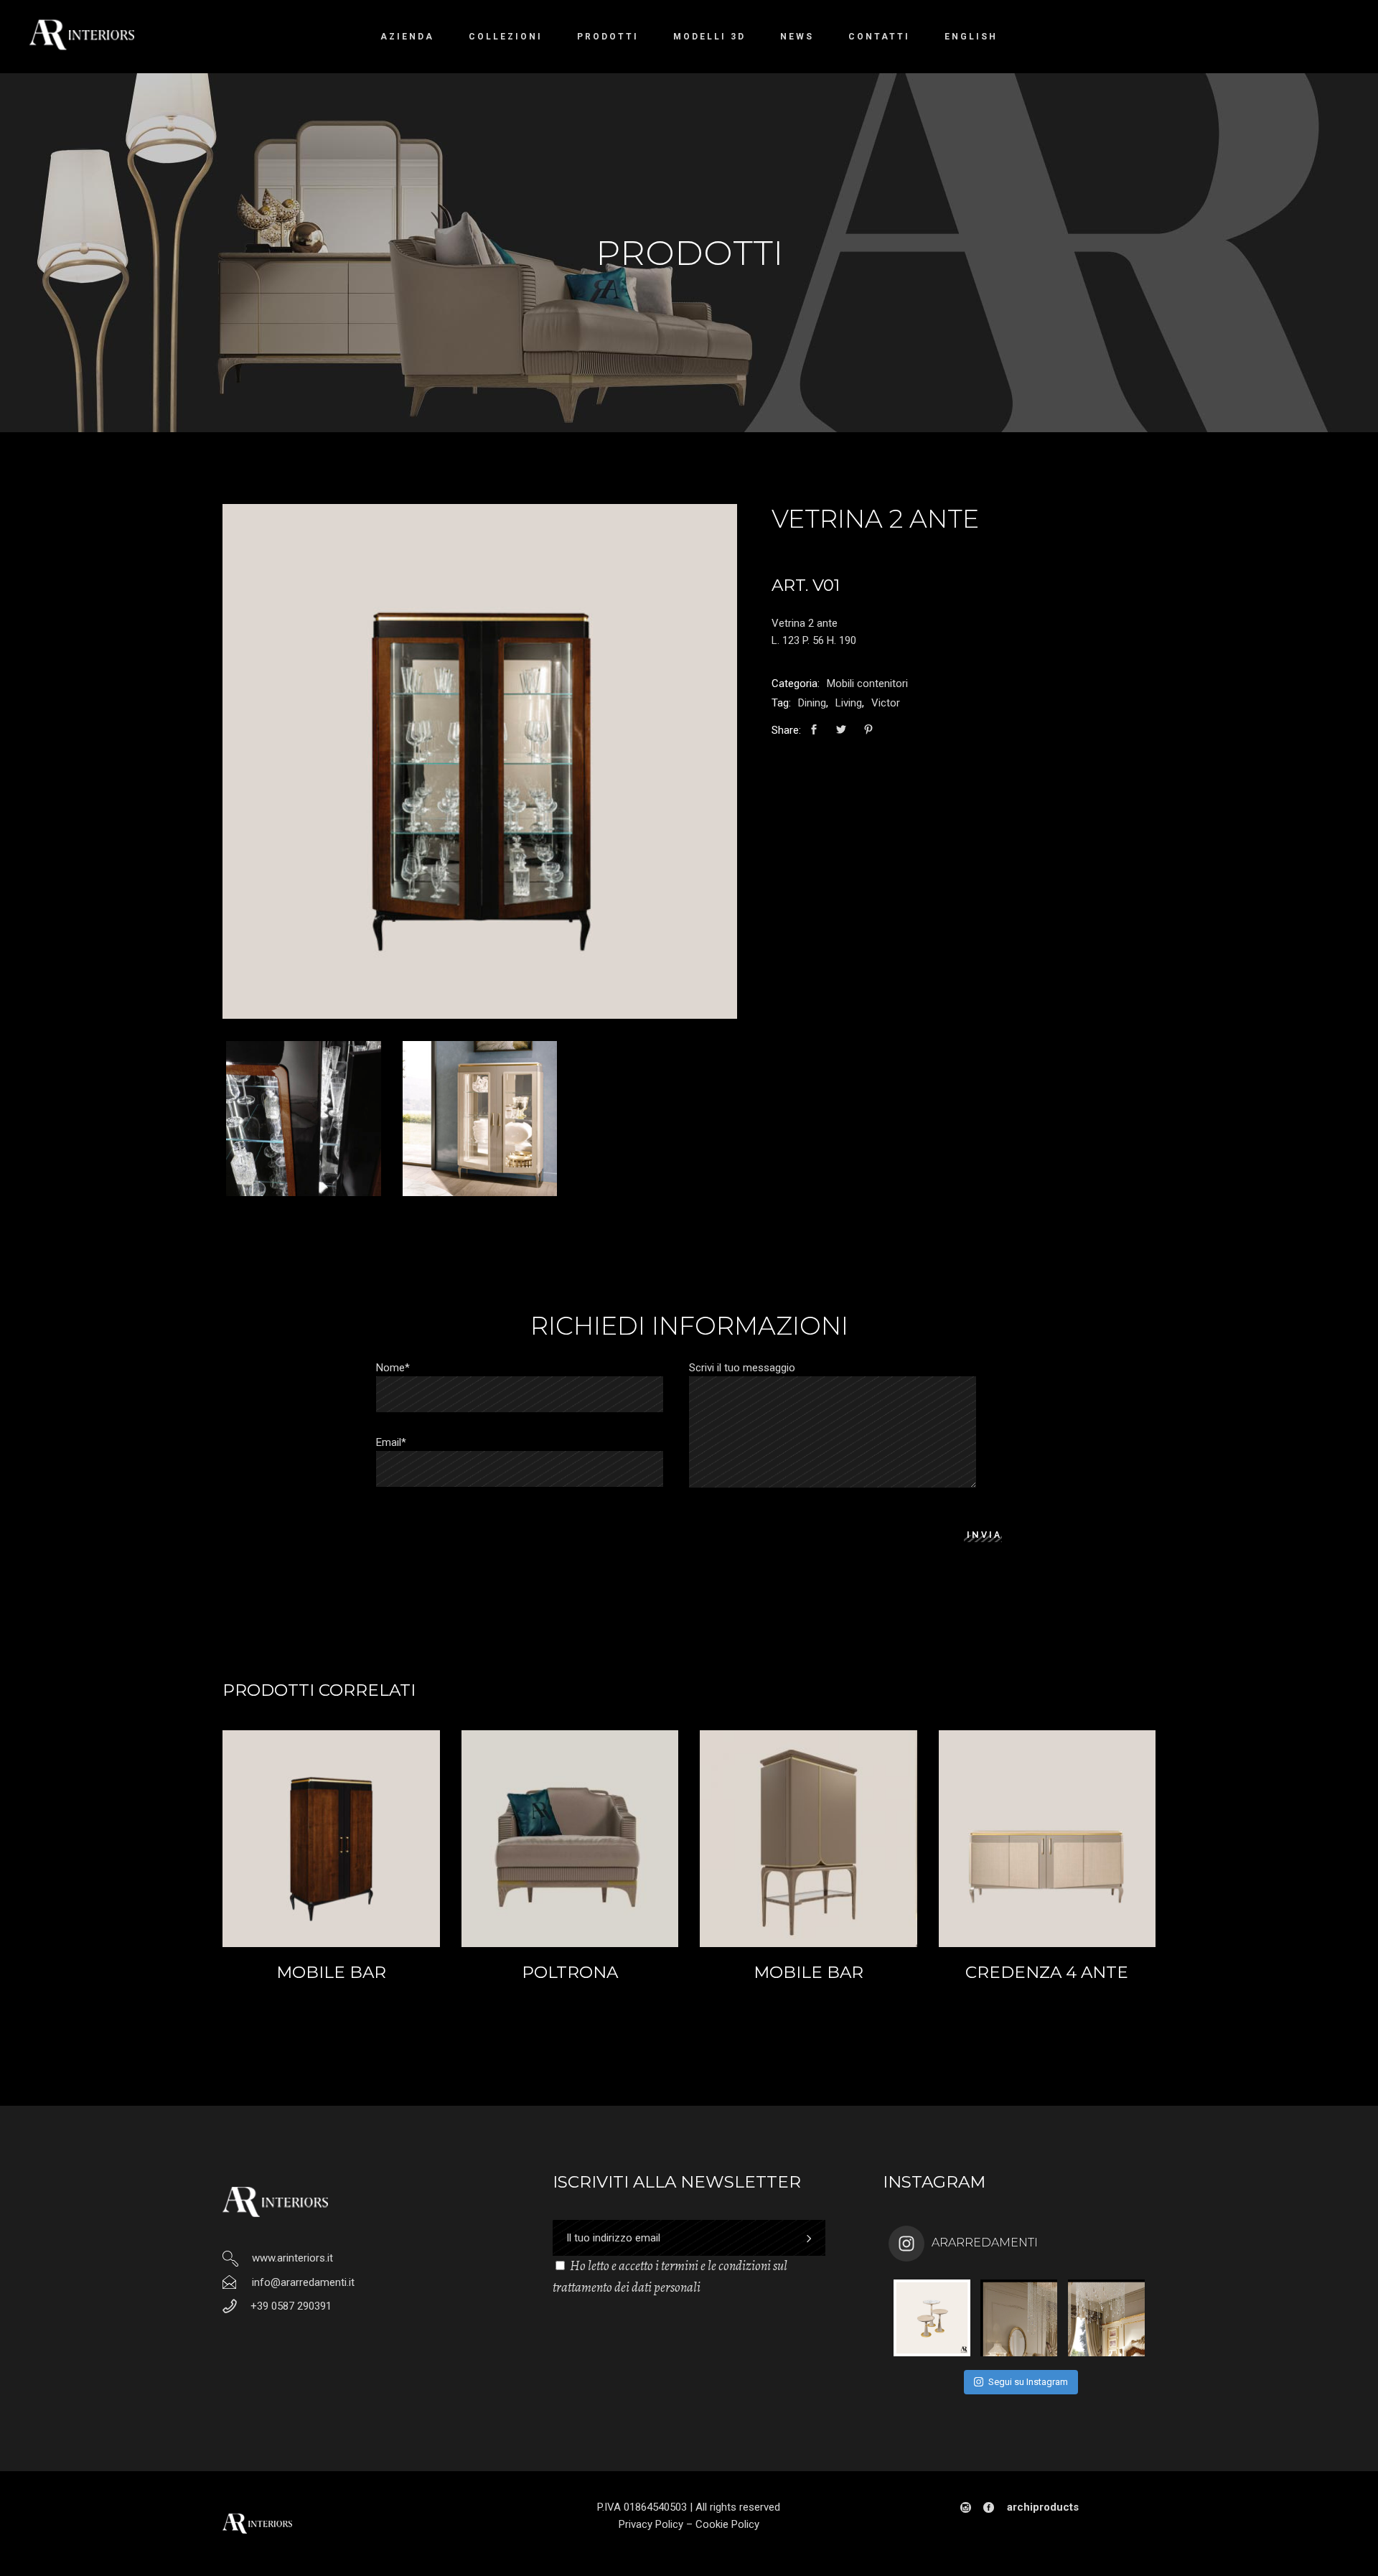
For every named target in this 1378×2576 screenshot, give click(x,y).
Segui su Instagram (1028, 2382)
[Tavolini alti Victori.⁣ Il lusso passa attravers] (932, 2318)
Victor (886, 703)
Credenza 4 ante (1047, 1972)
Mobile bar (331, 1972)
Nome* (393, 1368)
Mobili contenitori (867, 683)
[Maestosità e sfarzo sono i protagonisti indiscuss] (1019, 2318)
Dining (812, 703)
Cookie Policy (727, 2524)
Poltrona (570, 1972)
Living (849, 703)
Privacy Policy (651, 2524)
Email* (391, 1442)
